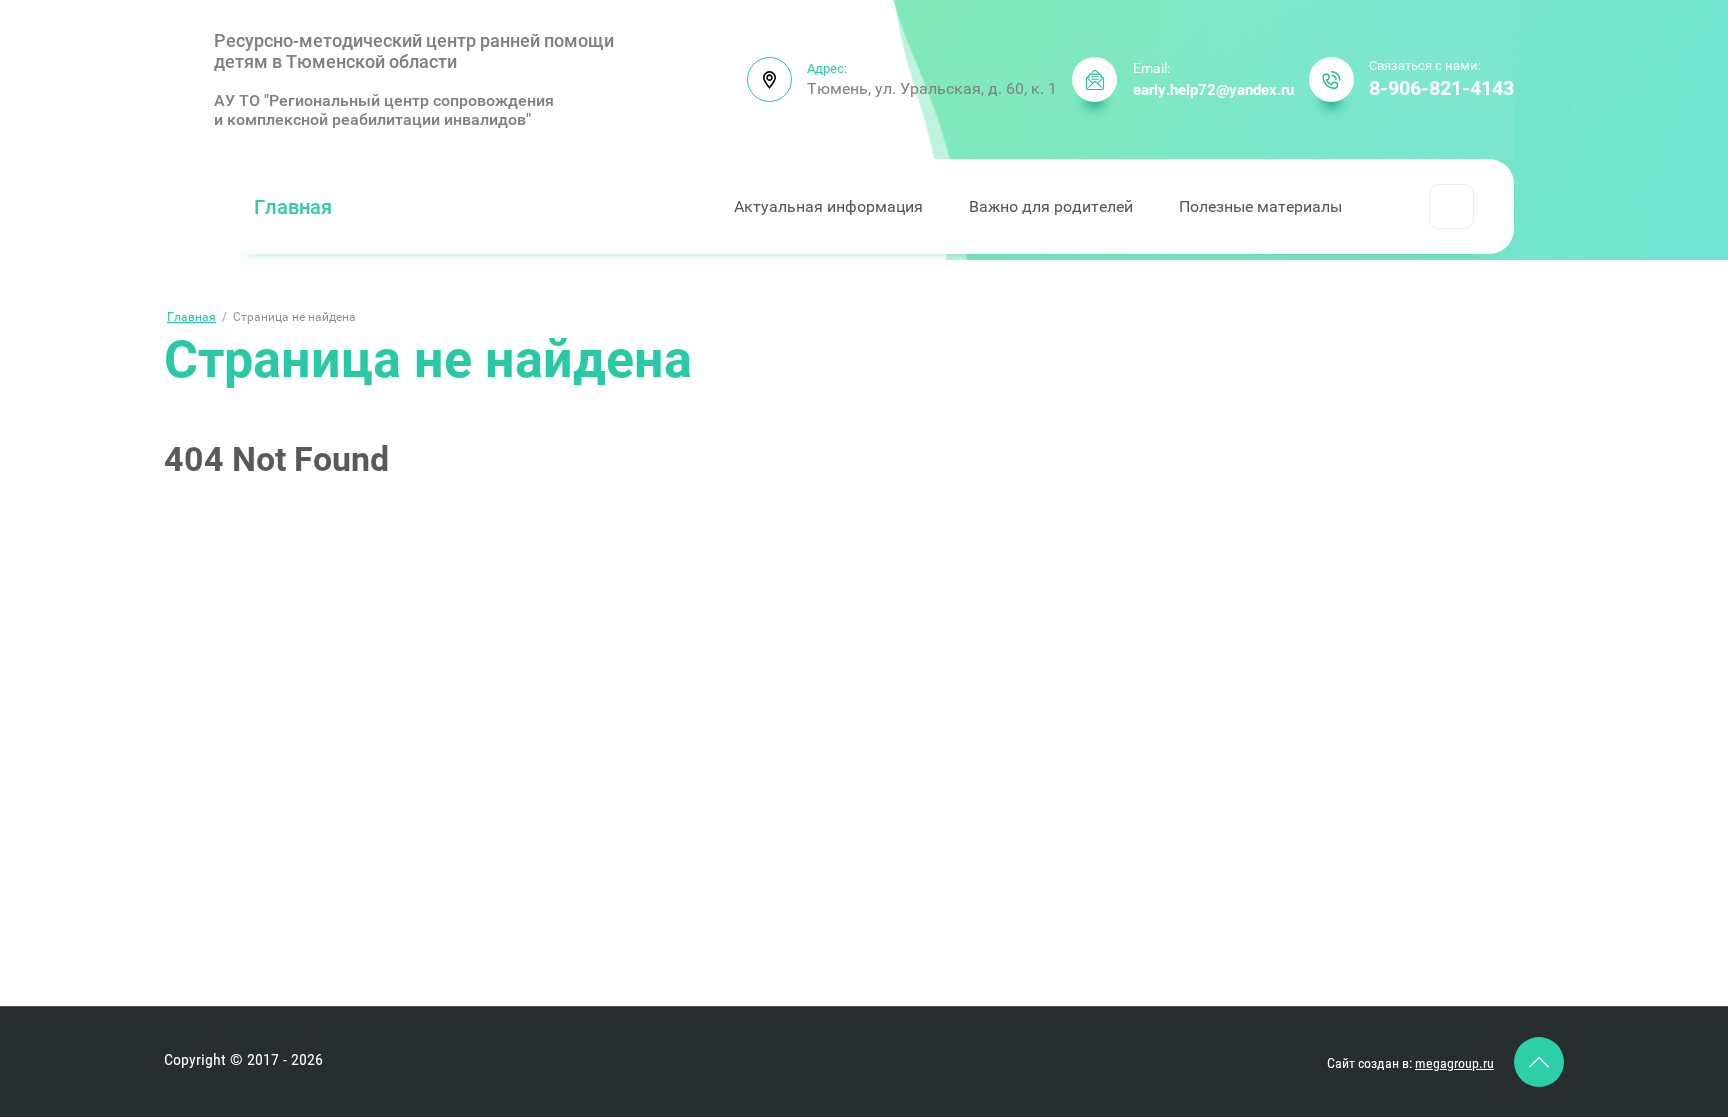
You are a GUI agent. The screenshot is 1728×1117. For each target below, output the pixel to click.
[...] (1451, 206)
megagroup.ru (1454, 1063)
